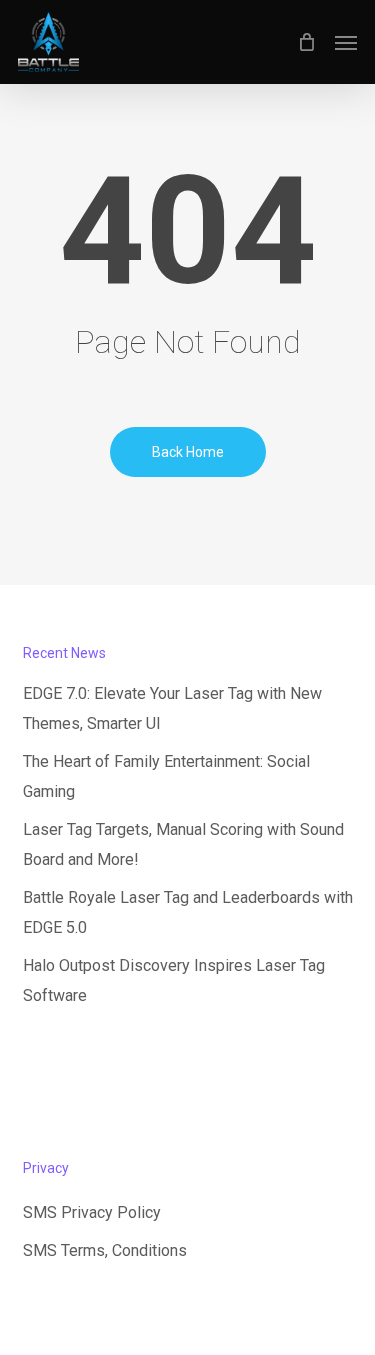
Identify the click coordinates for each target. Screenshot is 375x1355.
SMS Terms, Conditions (105, 1250)
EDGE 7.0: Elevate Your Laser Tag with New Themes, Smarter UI (172, 708)
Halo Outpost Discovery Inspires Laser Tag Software (174, 980)
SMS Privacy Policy (92, 1212)
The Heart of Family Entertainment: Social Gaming (166, 776)
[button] (346, 42)
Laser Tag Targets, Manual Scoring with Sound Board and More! (183, 844)
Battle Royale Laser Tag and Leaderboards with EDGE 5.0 (188, 912)
